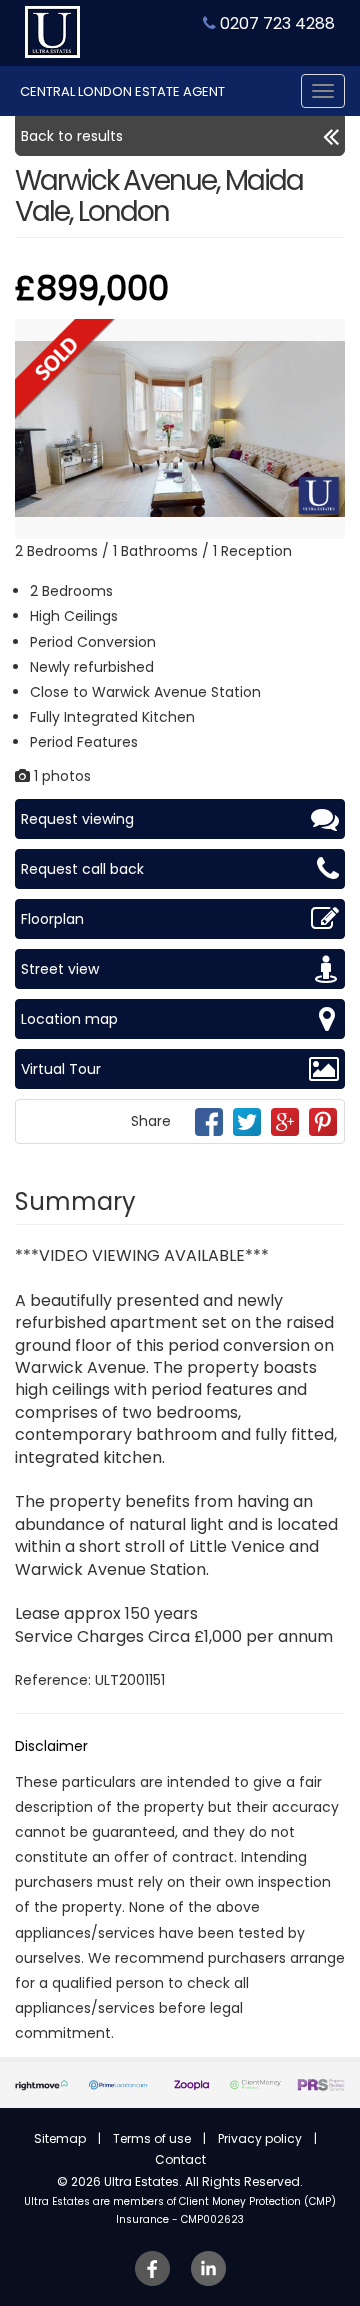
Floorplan (52, 919)
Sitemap (60, 2138)
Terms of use (152, 2138)
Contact (180, 2159)
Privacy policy (260, 2138)
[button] (327, 337)
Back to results (72, 136)
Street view (60, 969)
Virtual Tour (61, 1069)
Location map (69, 1019)
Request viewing (77, 819)
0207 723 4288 (275, 23)
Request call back (82, 869)
